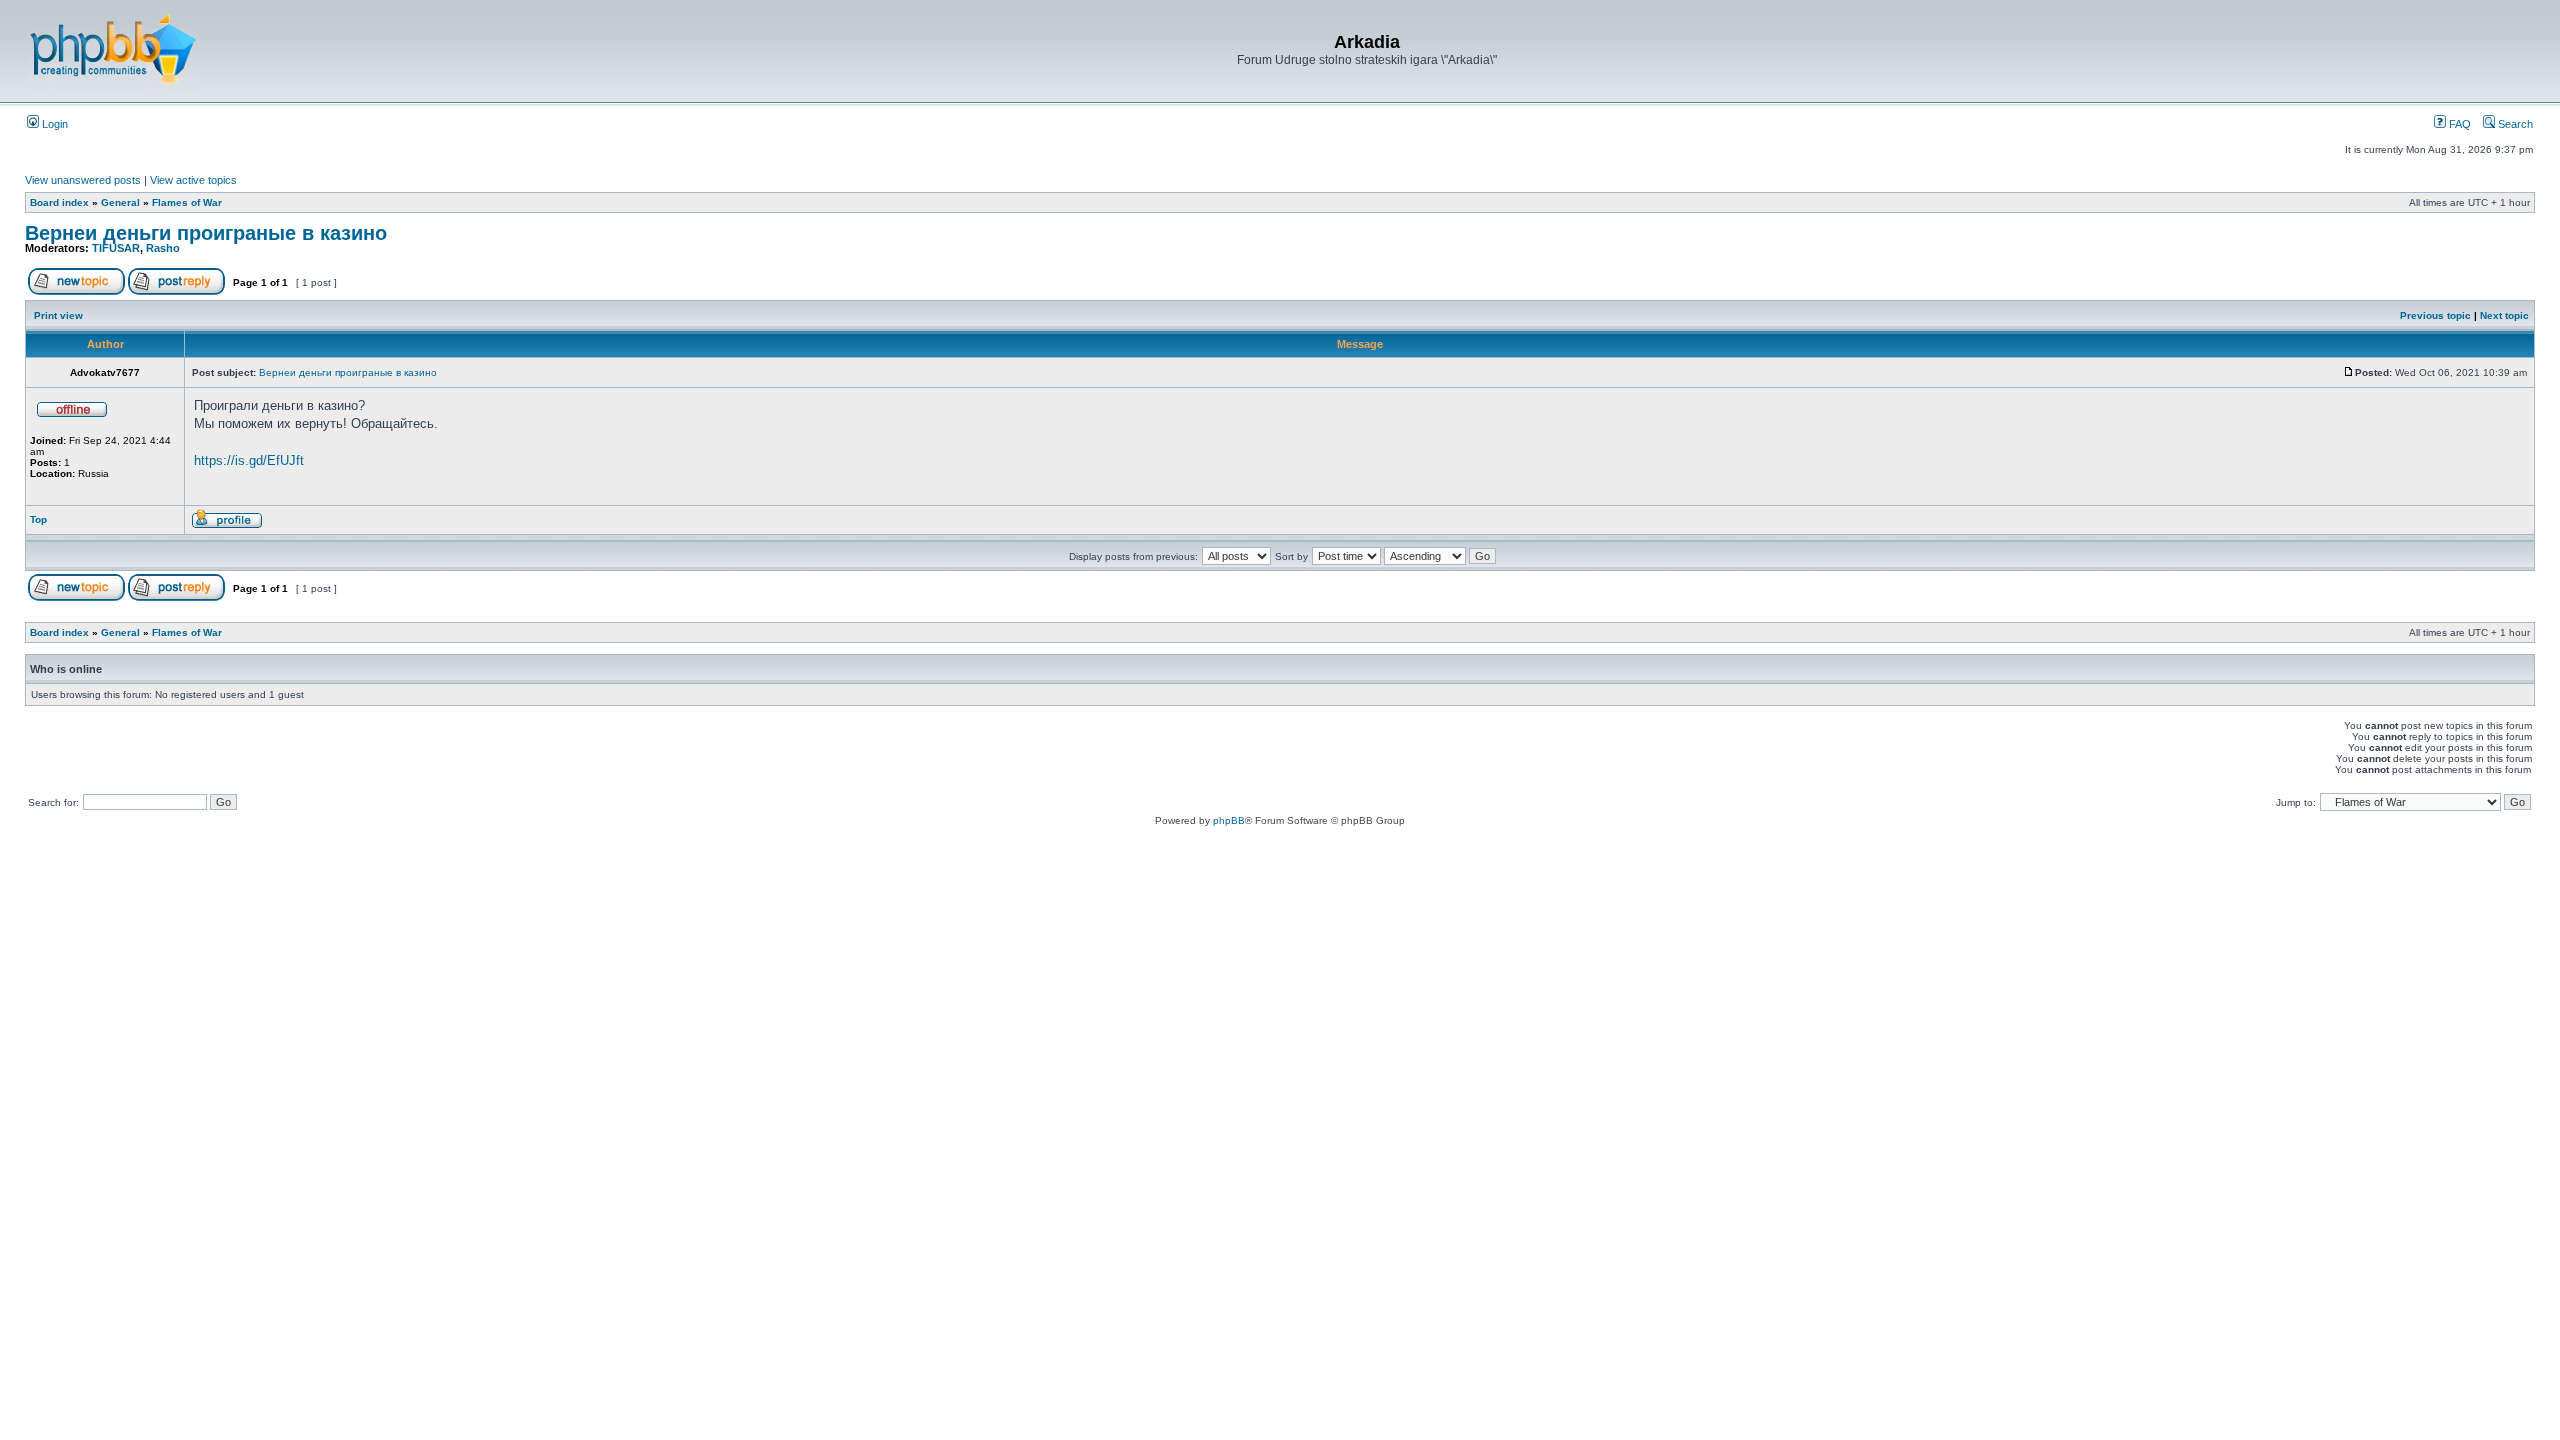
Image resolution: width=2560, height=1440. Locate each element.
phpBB (1229, 820)
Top (38, 519)
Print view (58, 315)
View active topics (193, 180)
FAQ (2458, 124)
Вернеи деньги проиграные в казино (206, 233)
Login (53, 124)
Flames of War (187, 202)
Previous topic (2435, 315)
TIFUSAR (116, 248)
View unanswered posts (83, 180)
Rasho (163, 248)
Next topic (2504, 315)
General (120, 202)
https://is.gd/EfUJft (249, 460)
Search (2514, 124)
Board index (59, 202)
